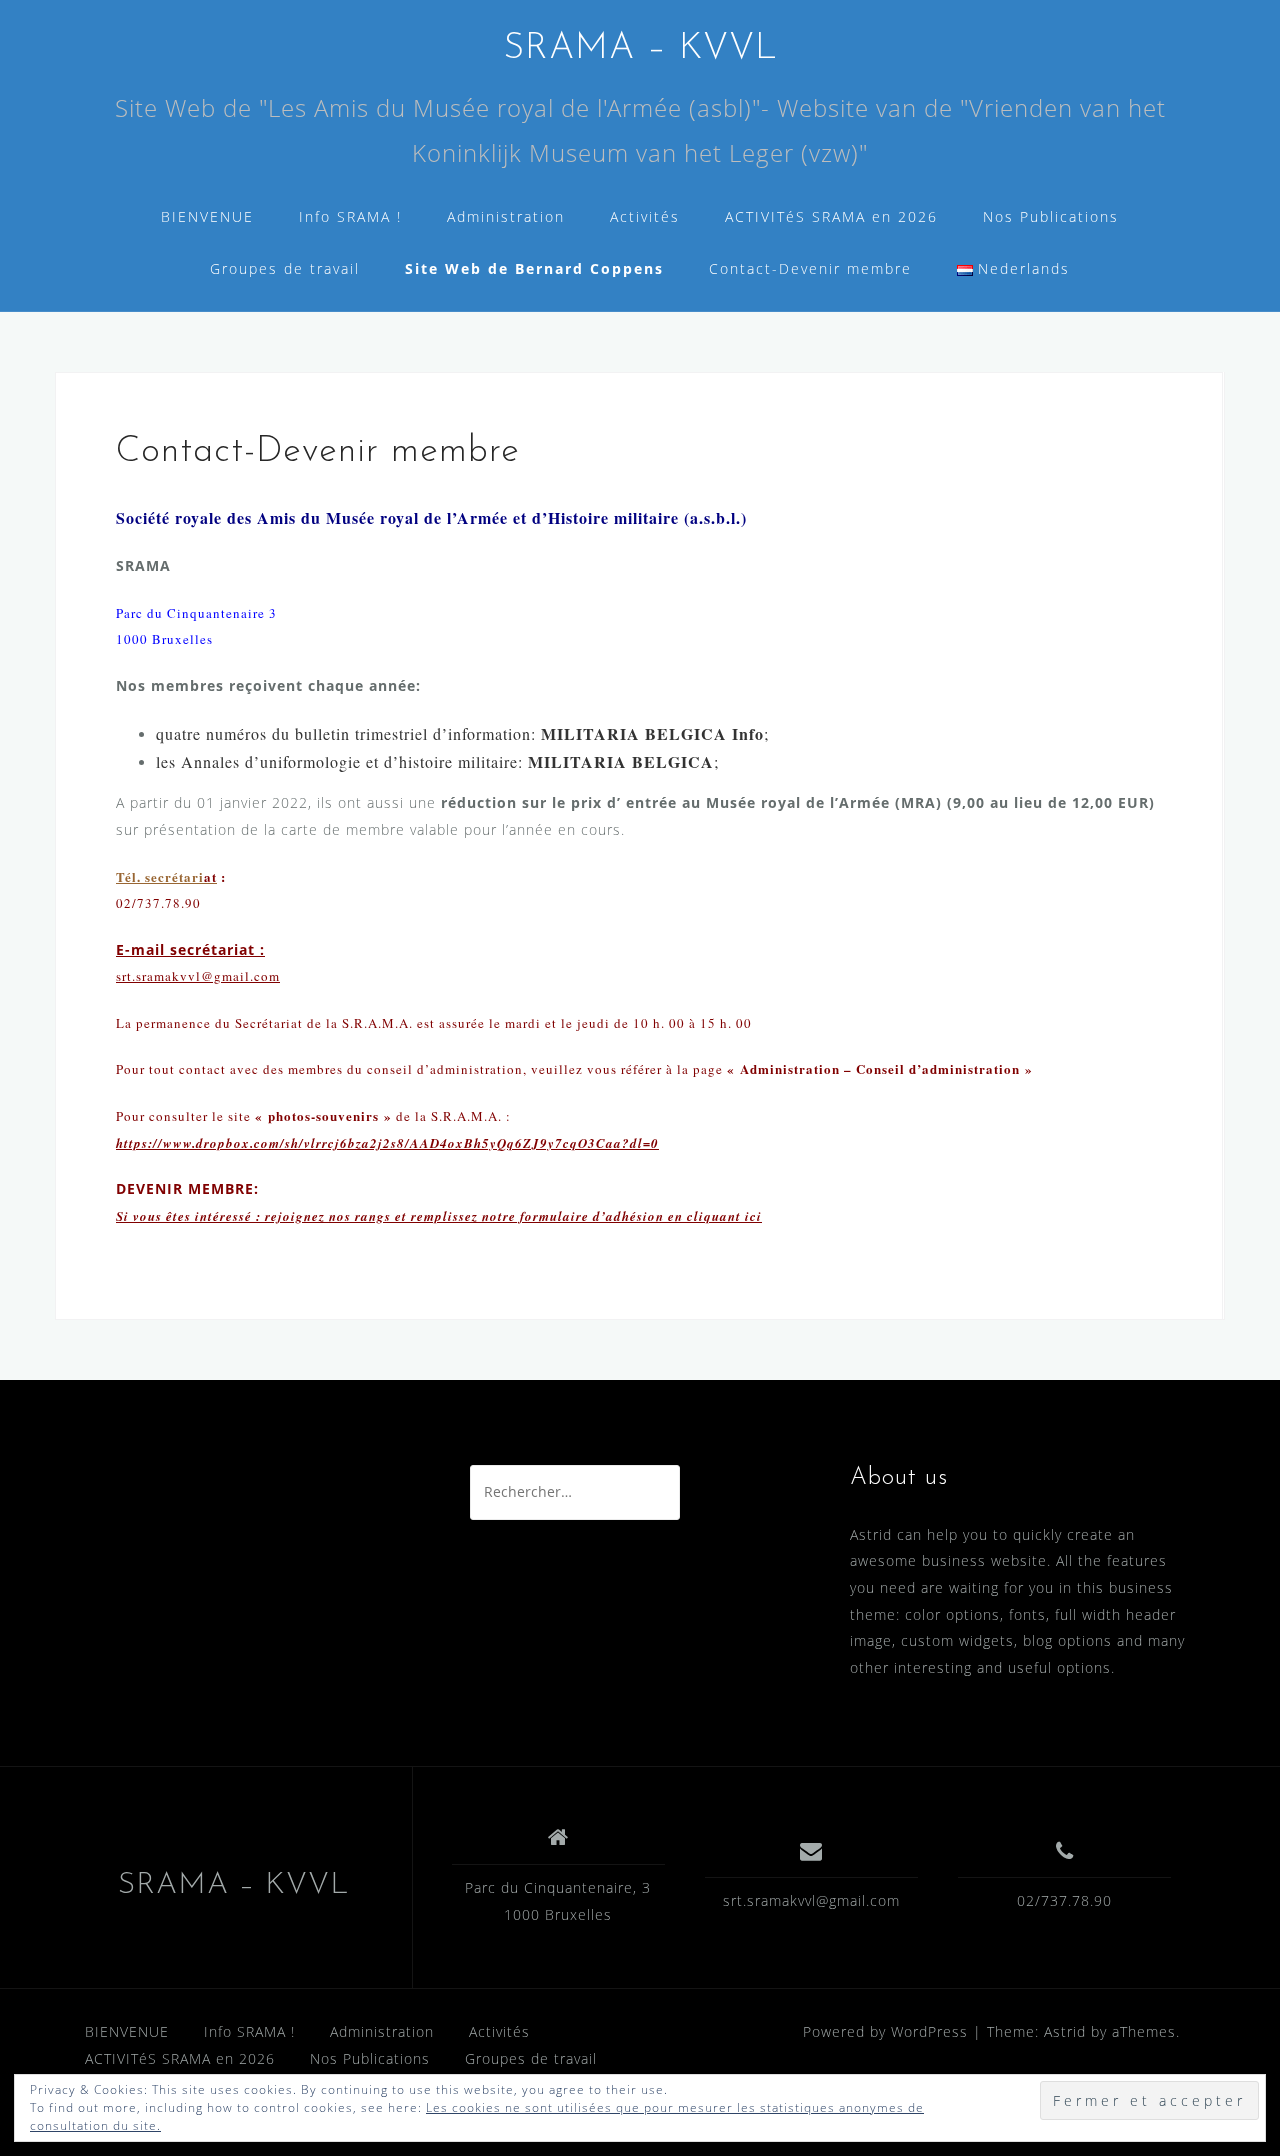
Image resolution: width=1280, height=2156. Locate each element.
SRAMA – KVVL (640, 49)
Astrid (1065, 2031)
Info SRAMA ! (350, 216)
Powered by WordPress (885, 2031)
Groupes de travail (285, 268)
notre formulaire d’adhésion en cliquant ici (622, 1216)
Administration (506, 216)
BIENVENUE (207, 216)
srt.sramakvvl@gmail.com (811, 1900)
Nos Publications (1051, 216)
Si (124, 1216)
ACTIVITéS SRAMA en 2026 (831, 216)
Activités (645, 216)
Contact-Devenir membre (810, 268)
